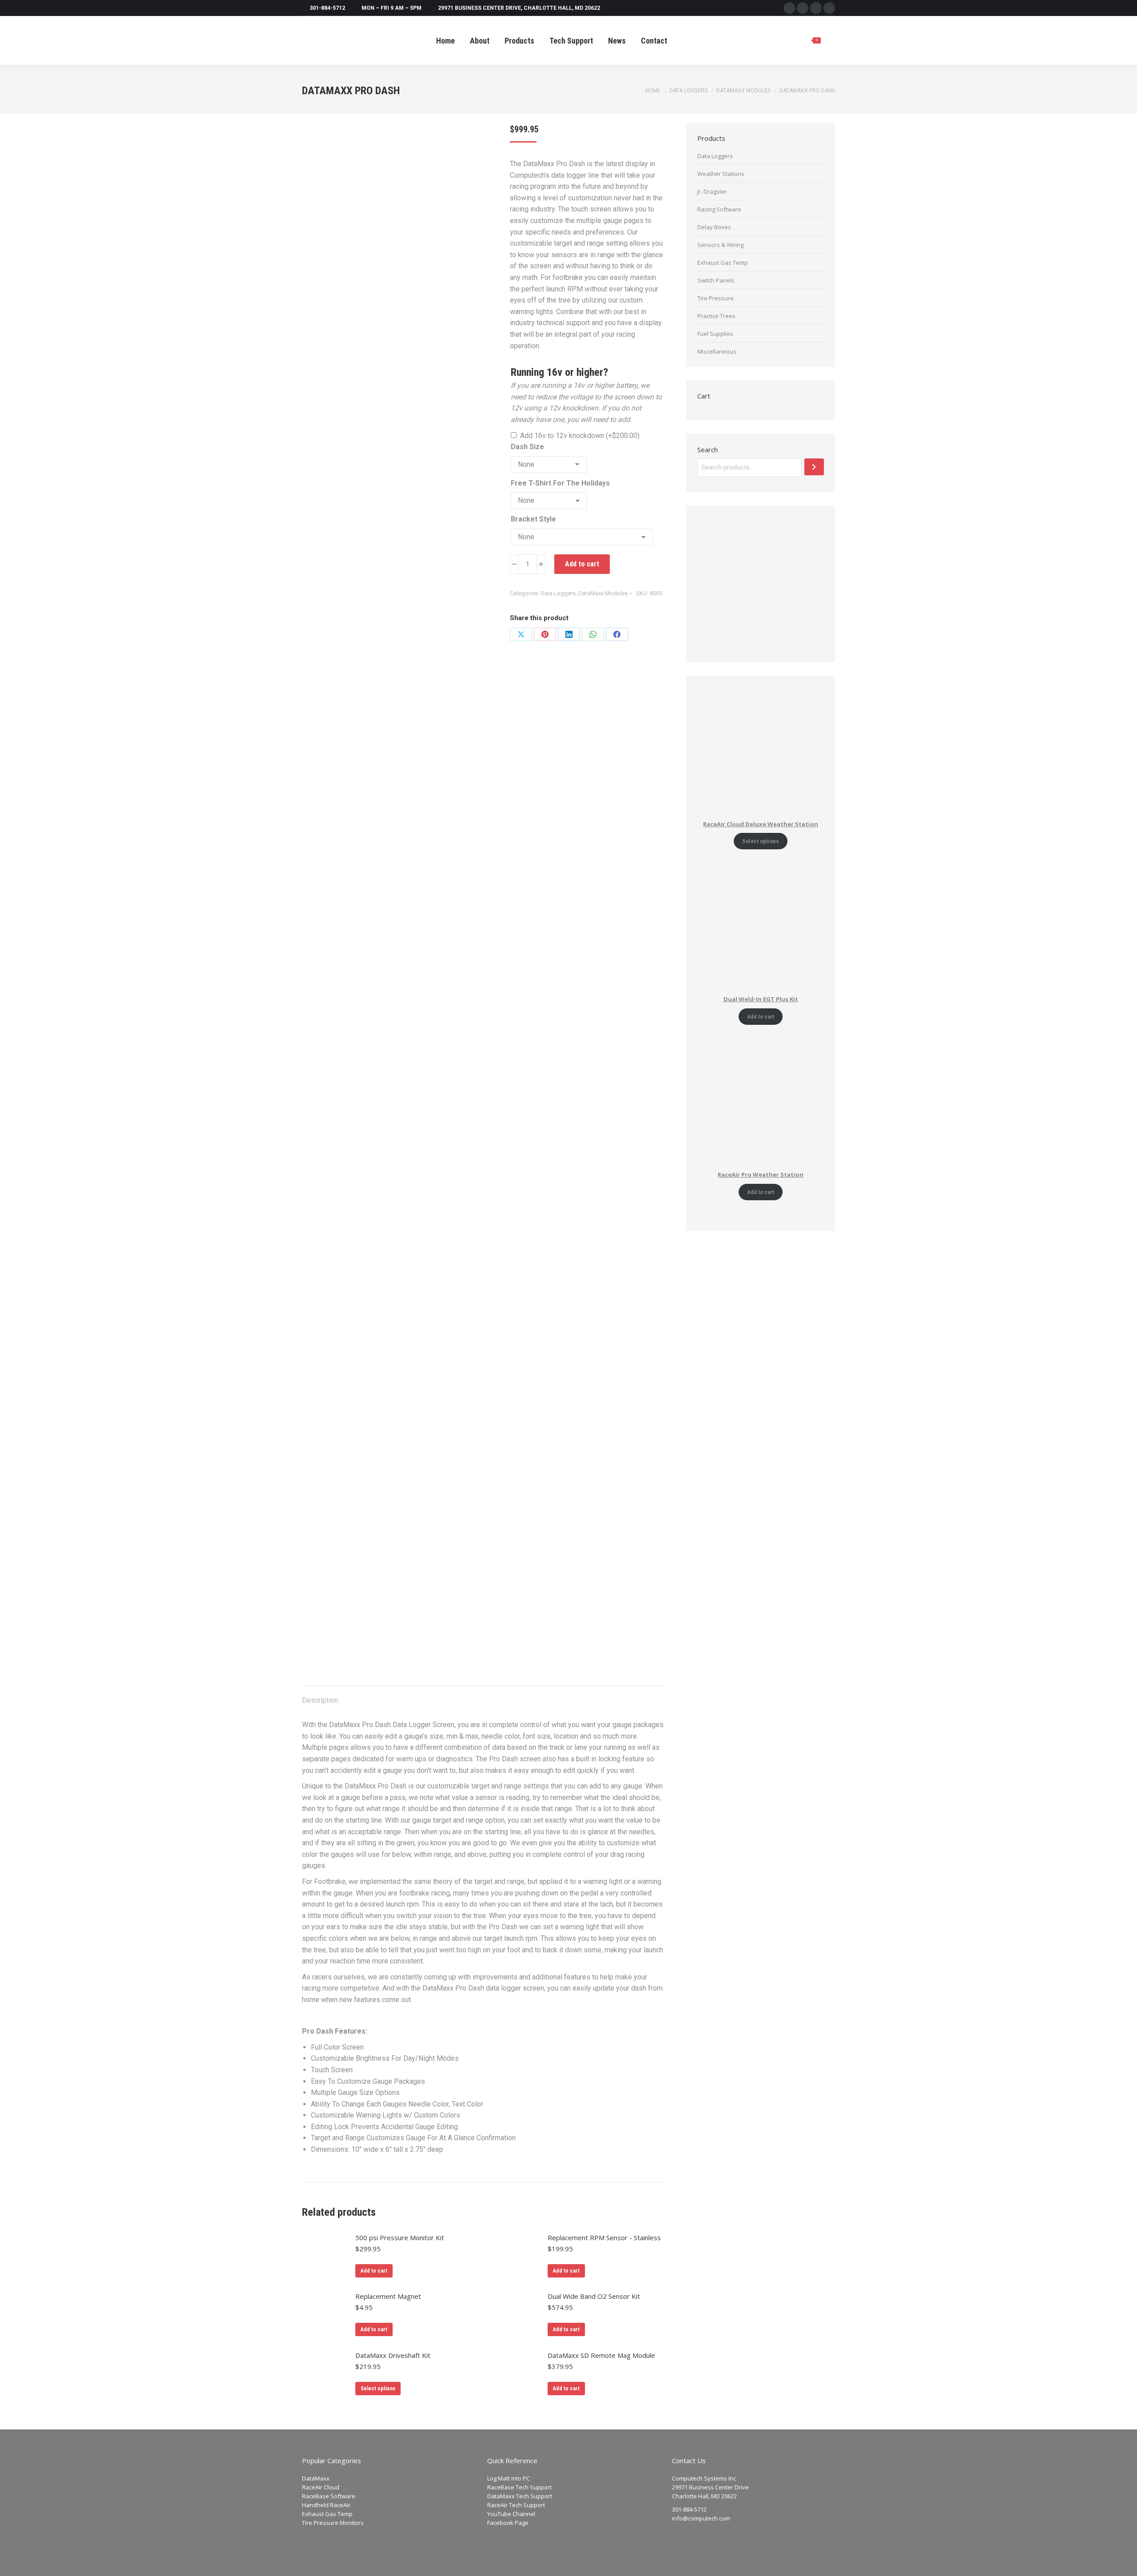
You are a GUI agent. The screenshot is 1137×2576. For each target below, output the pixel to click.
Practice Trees (716, 316)
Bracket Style (533, 519)
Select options (378, 2389)
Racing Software (719, 209)
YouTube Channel (511, 2514)
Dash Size (527, 447)
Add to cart (582, 564)
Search (708, 450)
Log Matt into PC (509, 2478)
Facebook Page (508, 2523)
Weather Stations (721, 174)
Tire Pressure (716, 298)
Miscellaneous (717, 351)
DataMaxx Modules (603, 593)
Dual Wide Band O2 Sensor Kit (594, 2296)
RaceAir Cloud (321, 2487)
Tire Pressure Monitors (333, 2523)
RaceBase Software (329, 2496)
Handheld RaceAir (326, 2505)
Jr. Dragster (712, 191)
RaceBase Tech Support (519, 2487)
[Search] (814, 467)
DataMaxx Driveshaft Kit (393, 2355)
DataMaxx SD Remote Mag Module (601, 2355)
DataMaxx (316, 2478)
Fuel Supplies (715, 334)
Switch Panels (716, 280)
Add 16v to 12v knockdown (580, 436)
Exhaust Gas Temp (723, 263)
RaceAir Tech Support (516, 2505)
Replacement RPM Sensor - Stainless (604, 2238)
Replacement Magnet (388, 2296)
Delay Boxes (714, 227)
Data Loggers (558, 593)
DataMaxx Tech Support (520, 2496)
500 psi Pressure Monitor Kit (400, 2238)
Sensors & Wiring (720, 245)
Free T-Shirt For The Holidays (560, 483)
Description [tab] (320, 1700)
